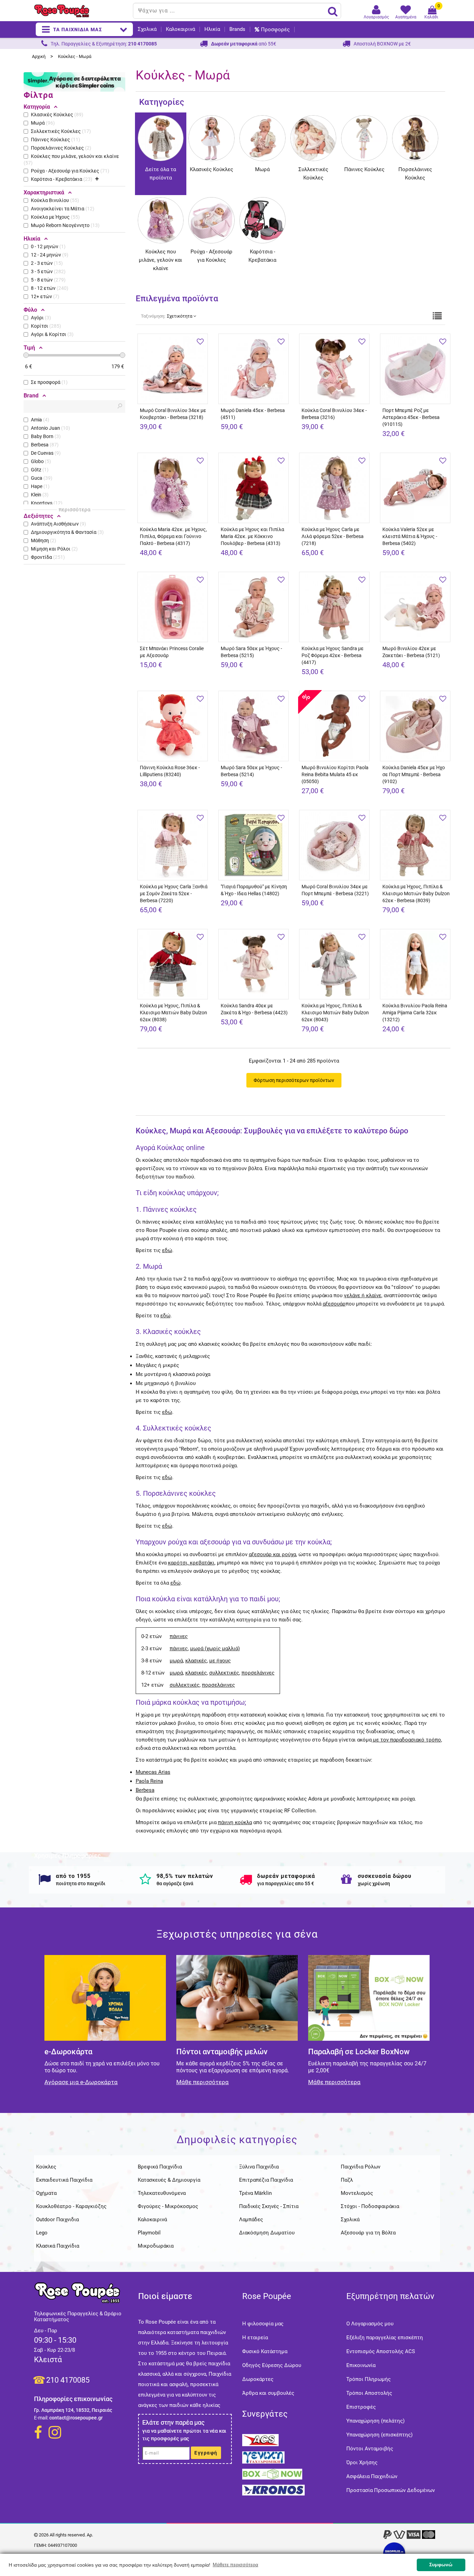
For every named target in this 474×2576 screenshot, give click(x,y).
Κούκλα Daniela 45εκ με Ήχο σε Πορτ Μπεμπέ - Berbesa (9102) (414, 774)
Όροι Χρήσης (362, 2462)
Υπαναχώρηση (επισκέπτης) (379, 2435)
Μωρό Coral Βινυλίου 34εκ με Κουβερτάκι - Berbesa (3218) (173, 414)
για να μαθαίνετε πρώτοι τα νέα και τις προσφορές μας (184, 2435)
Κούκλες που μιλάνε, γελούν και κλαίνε (160, 260)
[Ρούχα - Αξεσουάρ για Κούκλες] (211, 202)
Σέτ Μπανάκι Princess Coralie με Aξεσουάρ (172, 652)
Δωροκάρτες (258, 2379)
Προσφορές (275, 30)
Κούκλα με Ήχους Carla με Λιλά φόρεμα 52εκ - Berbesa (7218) (333, 536)
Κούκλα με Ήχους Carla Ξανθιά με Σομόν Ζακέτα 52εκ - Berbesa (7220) (174, 893)
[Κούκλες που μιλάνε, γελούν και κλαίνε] (161, 202)
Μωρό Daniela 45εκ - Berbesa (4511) (253, 414)
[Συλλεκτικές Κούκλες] (314, 120)
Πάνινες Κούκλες (364, 169)
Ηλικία (212, 29)
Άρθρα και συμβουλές (268, 2393)
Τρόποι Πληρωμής (369, 2379)
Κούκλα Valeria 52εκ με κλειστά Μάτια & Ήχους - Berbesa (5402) (410, 536)
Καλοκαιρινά (180, 29)
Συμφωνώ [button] (441, 2565)
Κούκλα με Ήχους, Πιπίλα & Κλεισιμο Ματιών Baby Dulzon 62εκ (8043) (335, 1013)
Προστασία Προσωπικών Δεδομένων (391, 2490)
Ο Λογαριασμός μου (370, 2324)
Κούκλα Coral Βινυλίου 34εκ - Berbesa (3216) (334, 414)
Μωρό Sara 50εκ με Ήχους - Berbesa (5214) (251, 771)
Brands (237, 29)
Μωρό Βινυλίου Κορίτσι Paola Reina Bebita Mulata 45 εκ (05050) (335, 774)
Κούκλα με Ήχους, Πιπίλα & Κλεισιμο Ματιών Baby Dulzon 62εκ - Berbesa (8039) (416, 893)
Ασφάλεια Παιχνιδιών (372, 2476)
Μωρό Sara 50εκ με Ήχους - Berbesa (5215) (251, 652)
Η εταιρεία (255, 2338)
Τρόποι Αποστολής (369, 2393)
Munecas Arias (153, 1772)
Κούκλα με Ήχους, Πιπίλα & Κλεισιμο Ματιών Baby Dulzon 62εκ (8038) (173, 1013)
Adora (315, 1799)
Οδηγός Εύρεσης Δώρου (272, 2365)
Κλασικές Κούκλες (211, 169)
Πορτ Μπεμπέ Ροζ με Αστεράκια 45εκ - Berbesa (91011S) (411, 417)
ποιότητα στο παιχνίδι (81, 1883)
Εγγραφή (206, 2453)
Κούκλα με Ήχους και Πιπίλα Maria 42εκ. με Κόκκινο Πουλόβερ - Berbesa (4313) (252, 536)
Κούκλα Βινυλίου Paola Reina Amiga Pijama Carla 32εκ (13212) (415, 1013)
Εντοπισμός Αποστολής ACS (381, 2351)
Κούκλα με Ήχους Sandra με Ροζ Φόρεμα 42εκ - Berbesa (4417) (333, 655)
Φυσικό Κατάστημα (265, 2351)
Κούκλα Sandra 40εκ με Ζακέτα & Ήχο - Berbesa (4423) (254, 1009)
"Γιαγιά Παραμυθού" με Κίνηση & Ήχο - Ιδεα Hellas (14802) (254, 890)
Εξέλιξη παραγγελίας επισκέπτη (385, 2338)
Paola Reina (149, 1781)
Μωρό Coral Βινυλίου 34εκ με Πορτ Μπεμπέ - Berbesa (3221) (335, 890)
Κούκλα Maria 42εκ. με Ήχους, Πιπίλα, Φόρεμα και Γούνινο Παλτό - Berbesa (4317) (173, 536)
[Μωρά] (263, 120)
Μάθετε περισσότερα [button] (235, 2565)
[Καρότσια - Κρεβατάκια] (263, 202)
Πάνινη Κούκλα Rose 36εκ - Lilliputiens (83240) (170, 771)
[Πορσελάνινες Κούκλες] (415, 120)
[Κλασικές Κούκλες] (211, 120)
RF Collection (300, 1811)
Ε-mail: (41, 2418)
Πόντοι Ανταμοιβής (370, 2449)
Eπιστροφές (361, 2407)
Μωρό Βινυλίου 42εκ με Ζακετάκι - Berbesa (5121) (411, 652)
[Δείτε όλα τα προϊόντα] (161, 120)
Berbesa (145, 1790)
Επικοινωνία (361, 2365)
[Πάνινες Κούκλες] (364, 120)
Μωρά (262, 169)
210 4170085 (68, 2380)
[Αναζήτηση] (333, 11)
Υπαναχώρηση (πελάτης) (375, 2421)
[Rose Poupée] (81, 11)
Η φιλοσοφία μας (263, 2324)
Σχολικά (147, 29)
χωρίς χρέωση (374, 1883)
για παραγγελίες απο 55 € (286, 1883)
